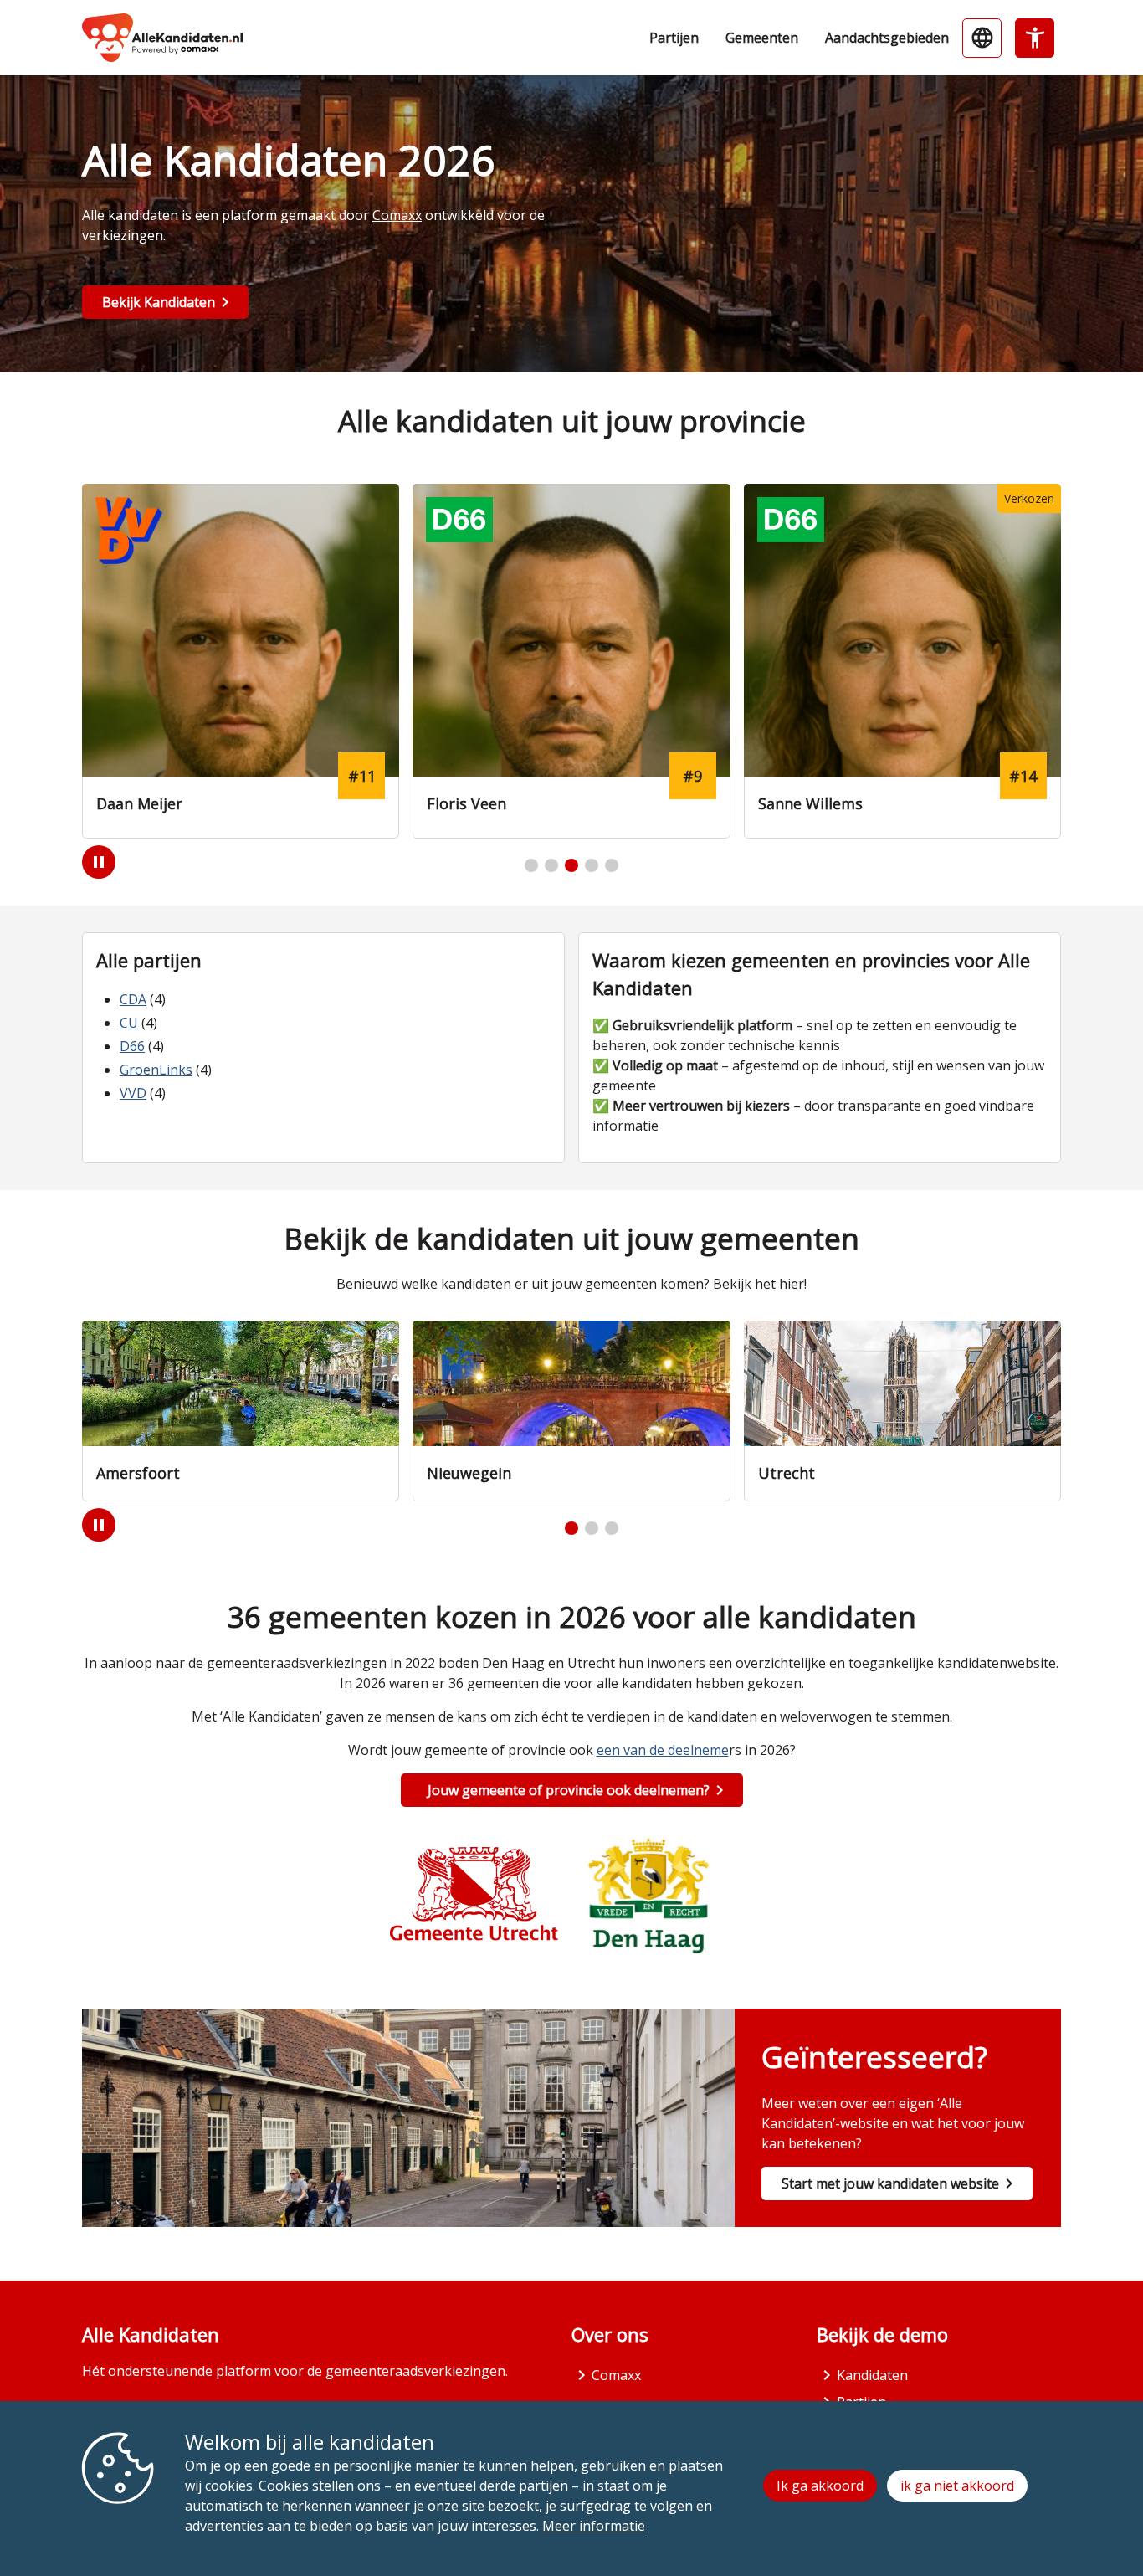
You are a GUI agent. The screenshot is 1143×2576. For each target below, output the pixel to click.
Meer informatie (594, 2526)
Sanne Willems (810, 803)
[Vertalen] (982, 38)
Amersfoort (138, 1473)
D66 (132, 1046)
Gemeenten (762, 38)
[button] (531, 865)
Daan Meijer (139, 803)
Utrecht (787, 1473)
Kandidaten (872, 2375)
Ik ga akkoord (820, 2486)
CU (129, 1023)
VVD (133, 1093)
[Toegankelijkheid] (1035, 38)
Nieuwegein (469, 1473)
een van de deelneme (663, 1750)
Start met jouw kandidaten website (890, 2183)
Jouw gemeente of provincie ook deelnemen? (569, 1790)
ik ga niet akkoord (957, 2486)
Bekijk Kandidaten (159, 302)
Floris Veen (466, 803)
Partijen (674, 38)
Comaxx (397, 215)
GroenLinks (156, 1070)
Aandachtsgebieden (887, 38)
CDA (133, 999)
